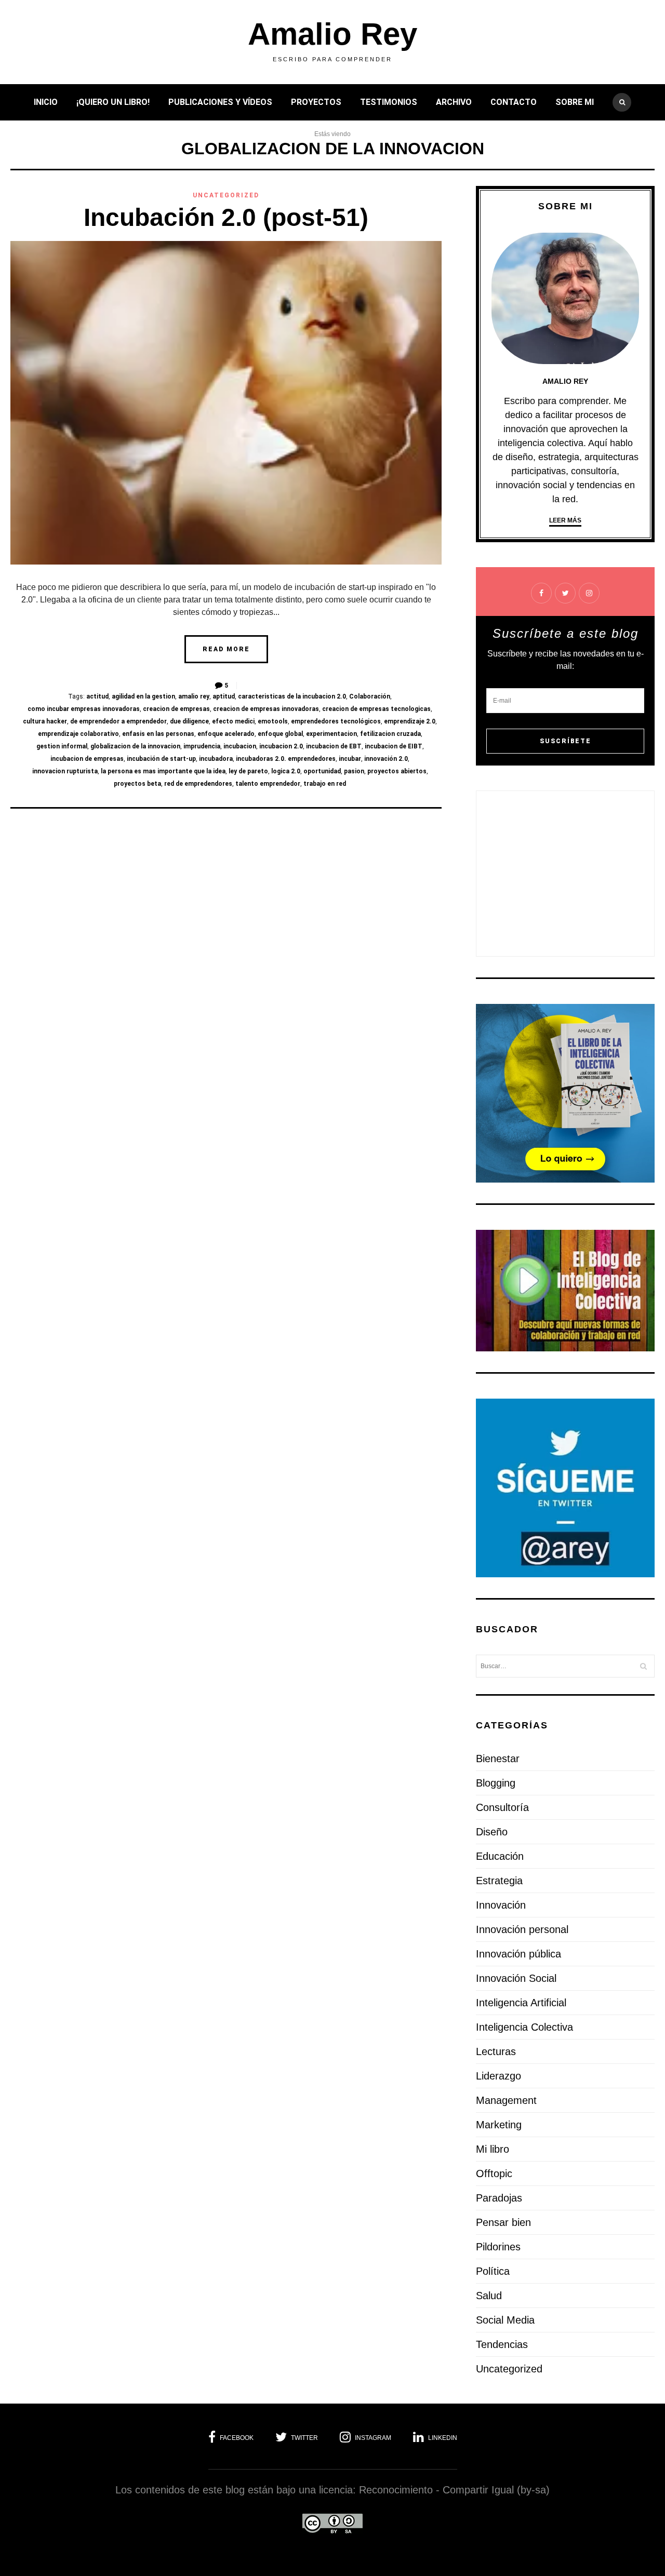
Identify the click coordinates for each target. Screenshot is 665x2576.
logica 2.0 (286, 771)
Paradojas (499, 2198)
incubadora (216, 759)
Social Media (505, 2320)
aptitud (224, 696)
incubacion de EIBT (394, 746)
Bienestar (498, 1759)
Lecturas (496, 2051)
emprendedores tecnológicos (336, 721)
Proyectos (316, 102)
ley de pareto (248, 771)
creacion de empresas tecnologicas (376, 709)
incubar (350, 759)
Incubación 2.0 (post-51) (226, 217)
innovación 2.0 (386, 759)
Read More (226, 649)
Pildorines (498, 2247)
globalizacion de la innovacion (135, 746)
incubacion (240, 746)
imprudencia (202, 746)
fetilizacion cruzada (390, 734)
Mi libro (493, 2149)
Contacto (514, 102)
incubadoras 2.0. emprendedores (286, 759)
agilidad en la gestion (143, 696)
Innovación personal (522, 1929)
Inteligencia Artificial (521, 2003)
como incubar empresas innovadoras (84, 709)
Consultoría (502, 1807)
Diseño (492, 1832)
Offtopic (494, 2173)
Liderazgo (498, 2076)
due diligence (189, 721)
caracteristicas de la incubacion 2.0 (292, 696)
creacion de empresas (176, 709)
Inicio (46, 102)
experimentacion (331, 734)
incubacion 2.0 (281, 746)
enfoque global (280, 734)
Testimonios (389, 102)
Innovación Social (516, 1978)
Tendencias (502, 2344)
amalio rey (194, 696)
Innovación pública (518, 1954)
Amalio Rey (332, 34)
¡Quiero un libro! (113, 102)
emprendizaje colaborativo (78, 734)
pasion (354, 771)
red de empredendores (198, 784)
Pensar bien (503, 2222)
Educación (500, 1856)
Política (493, 2271)
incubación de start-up (161, 759)
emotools (273, 721)
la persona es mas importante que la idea (163, 771)
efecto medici (233, 721)
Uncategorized (226, 195)
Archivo (454, 102)
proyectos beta (137, 784)
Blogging (496, 1783)
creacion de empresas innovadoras (266, 709)
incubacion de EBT (334, 746)
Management (506, 2100)
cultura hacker (45, 721)
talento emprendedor (268, 784)
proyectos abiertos (397, 771)
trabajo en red (325, 784)
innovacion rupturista (65, 771)
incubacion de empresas (87, 759)
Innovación (501, 1905)
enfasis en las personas (158, 734)
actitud (97, 696)
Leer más (565, 520)
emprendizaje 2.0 (410, 721)
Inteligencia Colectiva (524, 2027)
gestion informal (62, 746)
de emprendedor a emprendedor (118, 721)
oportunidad (322, 771)
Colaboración (370, 696)
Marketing (499, 2125)
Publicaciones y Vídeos (220, 102)
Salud (489, 2296)
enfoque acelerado (226, 734)
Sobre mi (575, 102)
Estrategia (499, 1881)
